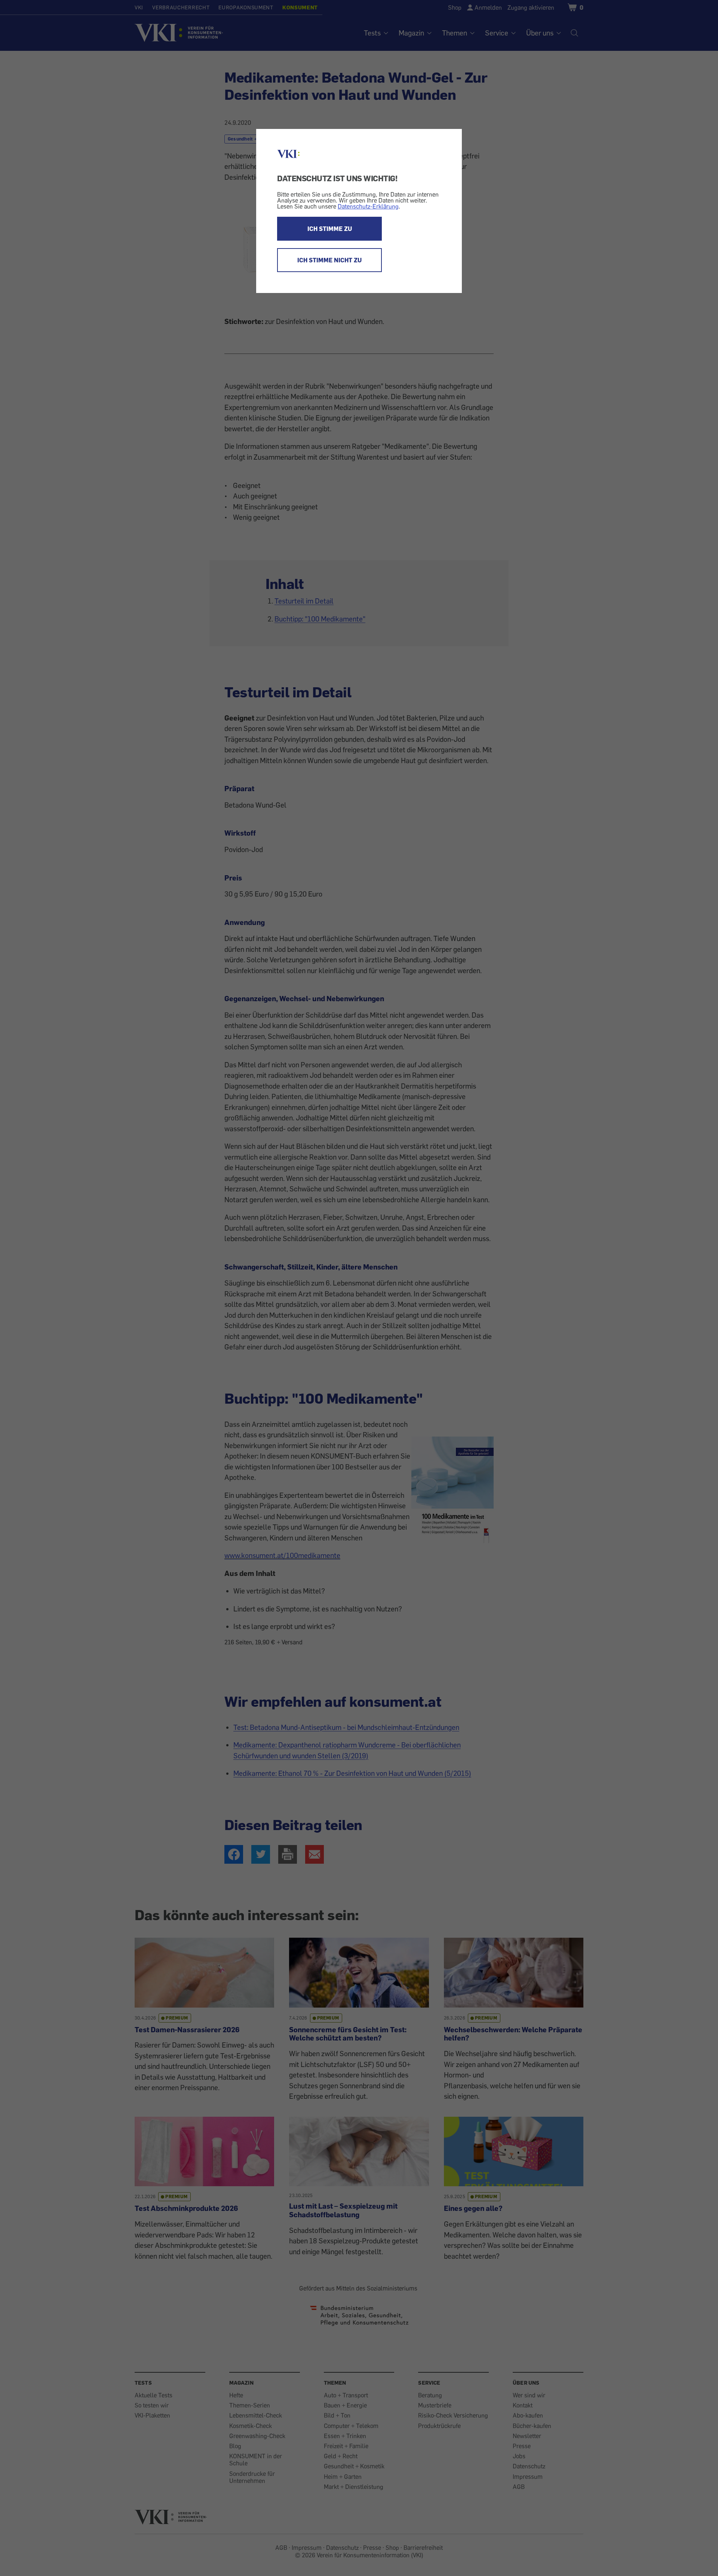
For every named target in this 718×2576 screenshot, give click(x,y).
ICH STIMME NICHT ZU (329, 260)
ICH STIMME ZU (330, 229)
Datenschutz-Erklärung (368, 206)
